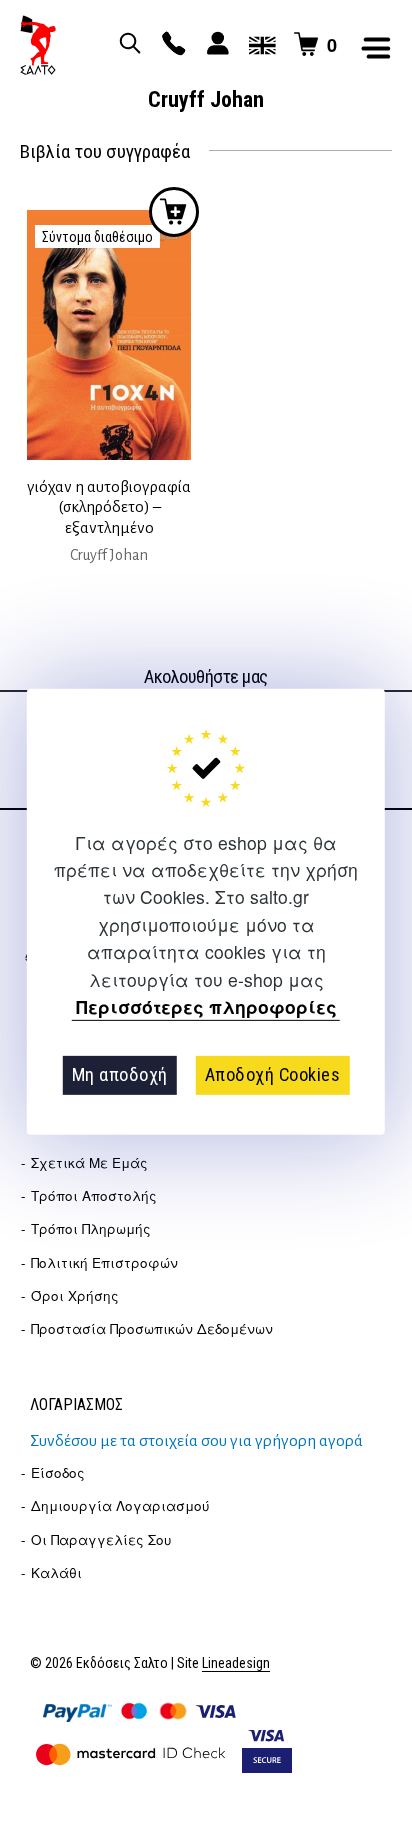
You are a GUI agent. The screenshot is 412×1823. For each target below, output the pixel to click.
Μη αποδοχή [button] (120, 1074)
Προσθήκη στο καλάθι (174, 212)
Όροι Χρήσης (75, 1295)
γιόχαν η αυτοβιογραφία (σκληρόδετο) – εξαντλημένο (109, 507)
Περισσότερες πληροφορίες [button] (206, 1007)
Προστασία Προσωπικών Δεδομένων (152, 1328)
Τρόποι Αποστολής (94, 1195)
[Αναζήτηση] (127, 45)
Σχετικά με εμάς (89, 1162)
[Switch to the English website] (259, 45)
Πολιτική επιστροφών (104, 1262)
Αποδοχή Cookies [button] (273, 1074)
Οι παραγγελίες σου (101, 1539)
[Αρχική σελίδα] (38, 45)
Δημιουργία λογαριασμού (120, 1505)
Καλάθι (56, 1572)
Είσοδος (58, 1472)
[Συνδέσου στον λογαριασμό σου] (215, 45)
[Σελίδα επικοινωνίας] (171, 45)
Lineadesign (236, 1663)
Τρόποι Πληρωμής (91, 1228)
